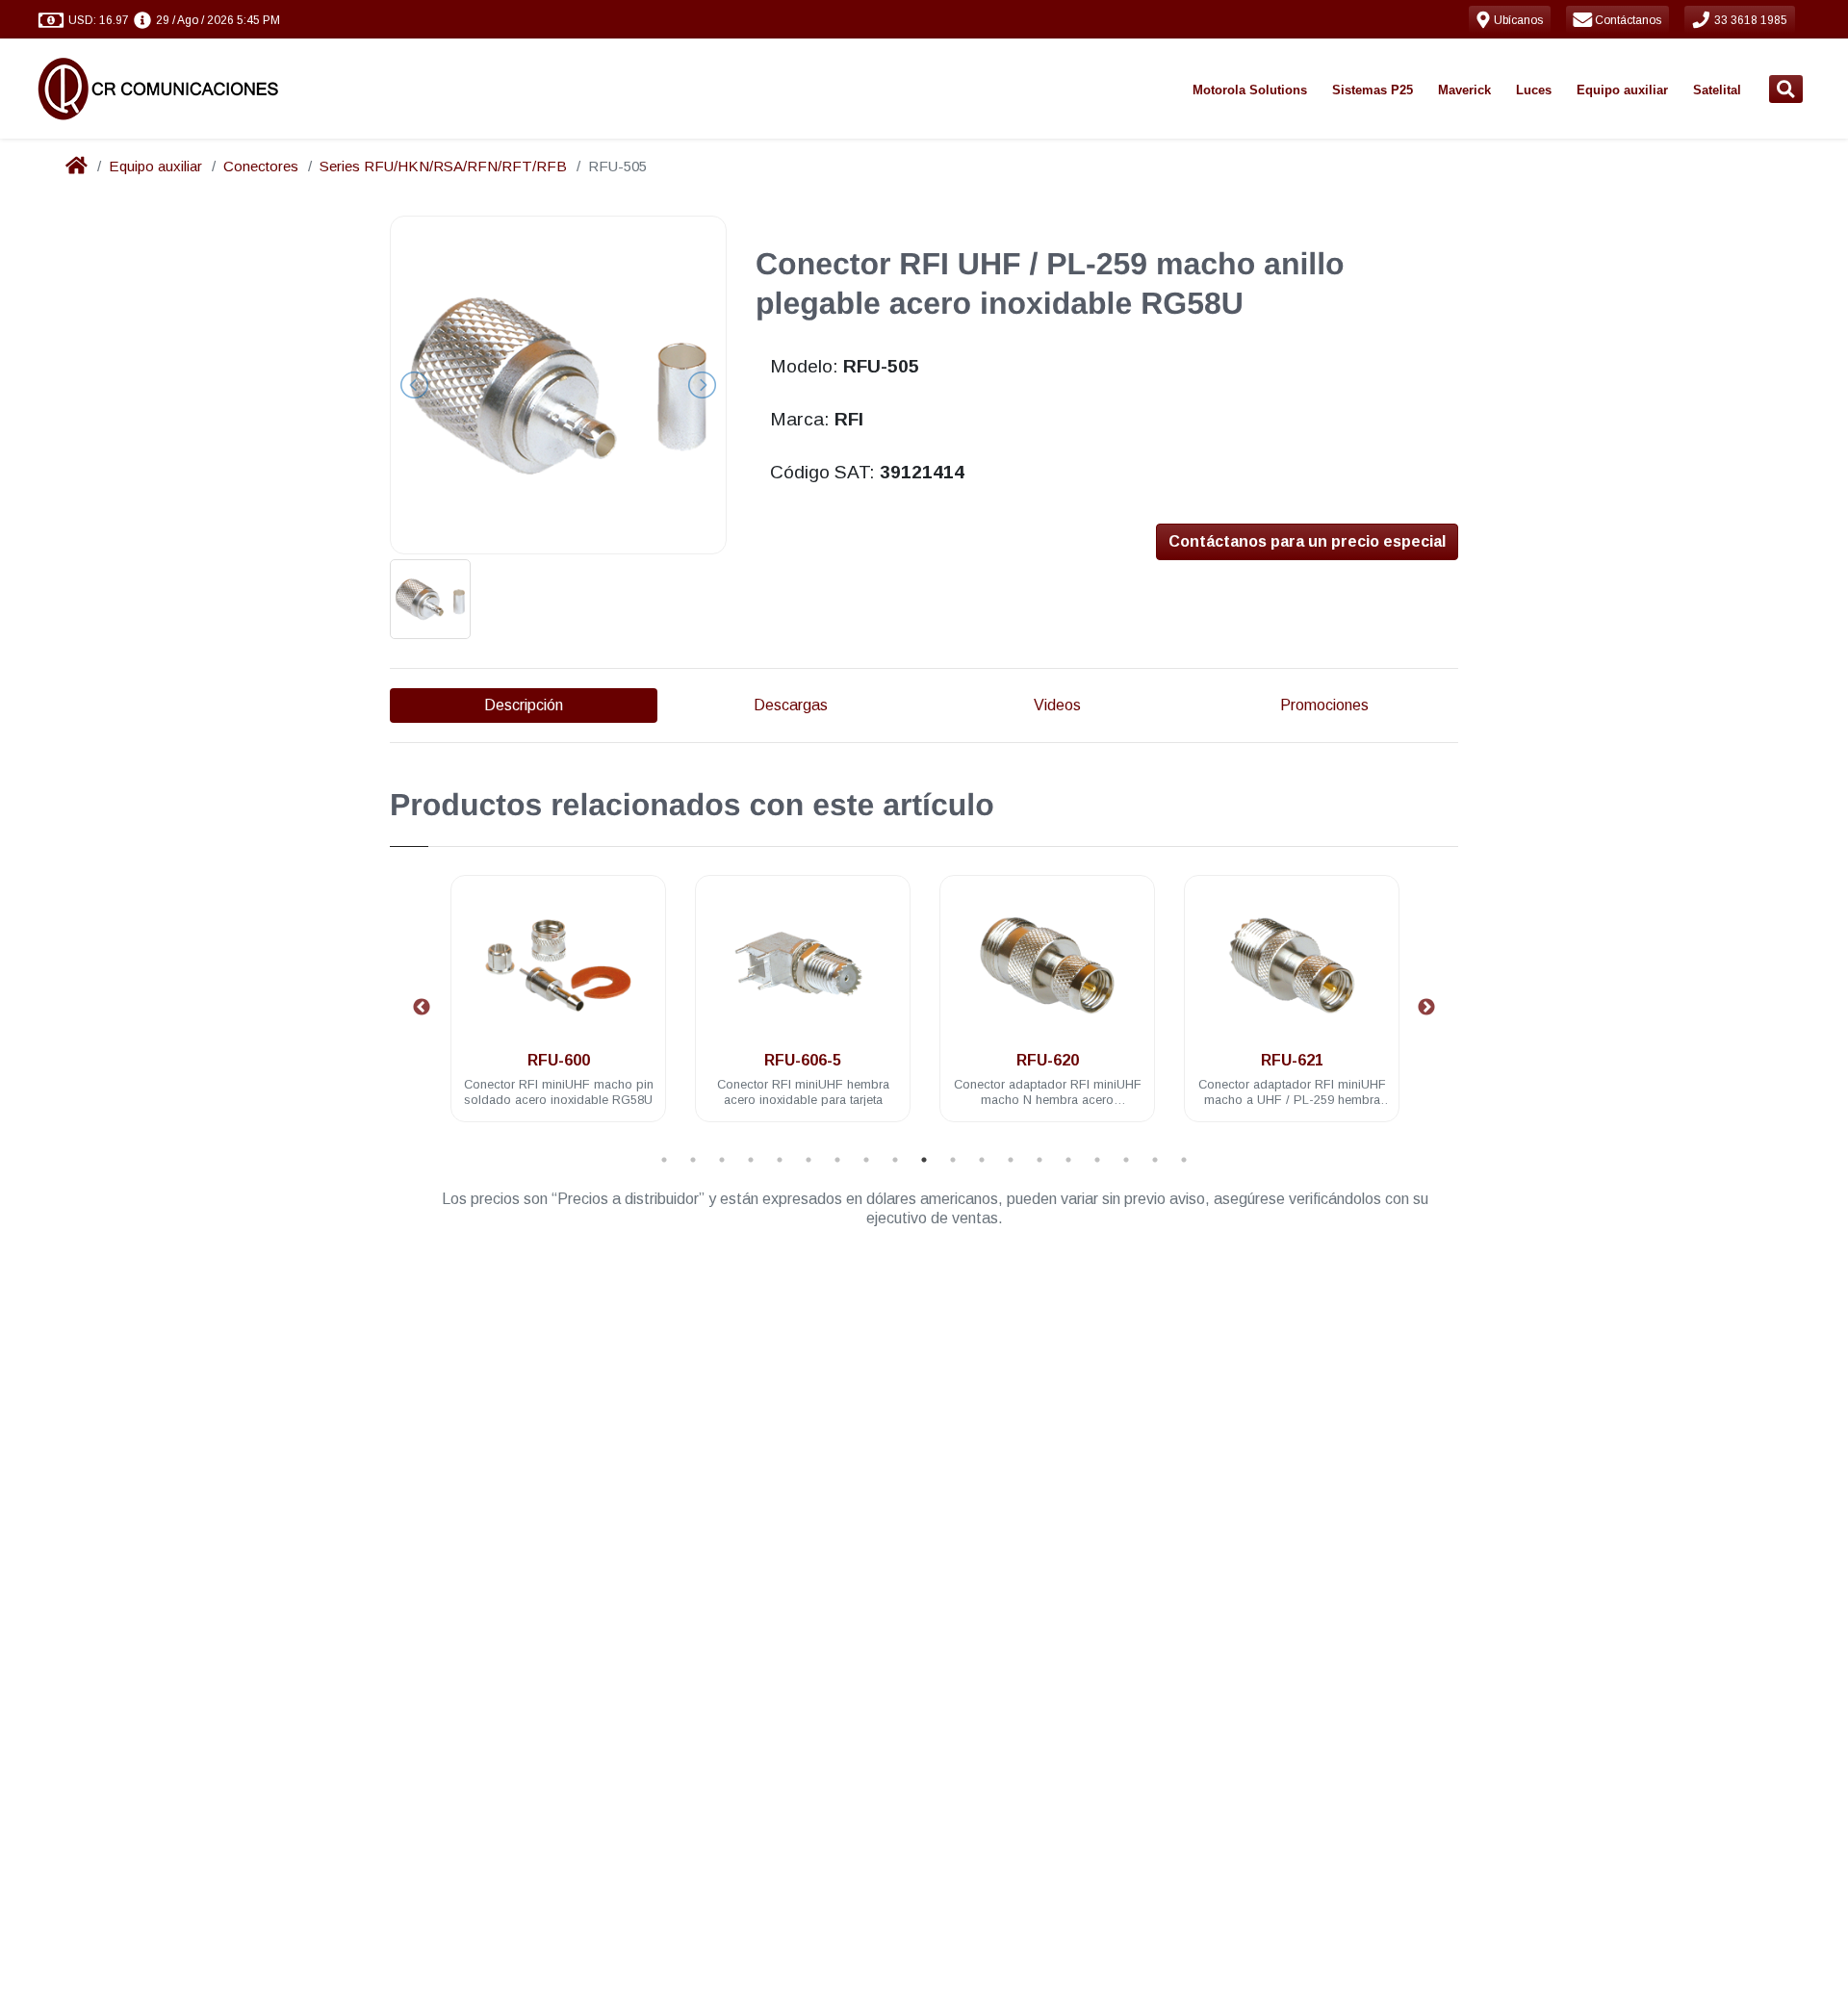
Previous (422, 1008)
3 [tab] (722, 1160)
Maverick (1464, 90)
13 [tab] (1011, 1160)
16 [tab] (1097, 1160)
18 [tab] (1155, 1160)
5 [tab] (780, 1160)
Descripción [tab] (524, 705)
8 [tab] (866, 1160)
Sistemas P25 (1373, 90)
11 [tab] (953, 1160)
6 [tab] (808, 1160)
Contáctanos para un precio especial (1307, 541)
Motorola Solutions (1250, 90)
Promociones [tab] (1324, 705)
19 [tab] (1184, 1160)
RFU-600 (559, 1060)
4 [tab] (751, 1160)
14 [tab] (1039, 1160)
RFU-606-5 (803, 1060)
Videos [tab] (1057, 705)
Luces (1534, 90)
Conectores (261, 166)
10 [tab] (924, 1160)
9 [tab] (895, 1160)
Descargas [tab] (791, 705)
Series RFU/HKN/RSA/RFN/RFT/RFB (443, 166)
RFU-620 (1048, 1060)
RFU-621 (1292, 1060)
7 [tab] (837, 1160)
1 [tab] (664, 1160)
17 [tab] (1126, 1160)
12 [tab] (982, 1160)
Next (1426, 1008)
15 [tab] (1068, 1160)
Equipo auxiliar (1622, 90)
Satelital (1717, 90)
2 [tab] (693, 1160)
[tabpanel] (558, 1010)
